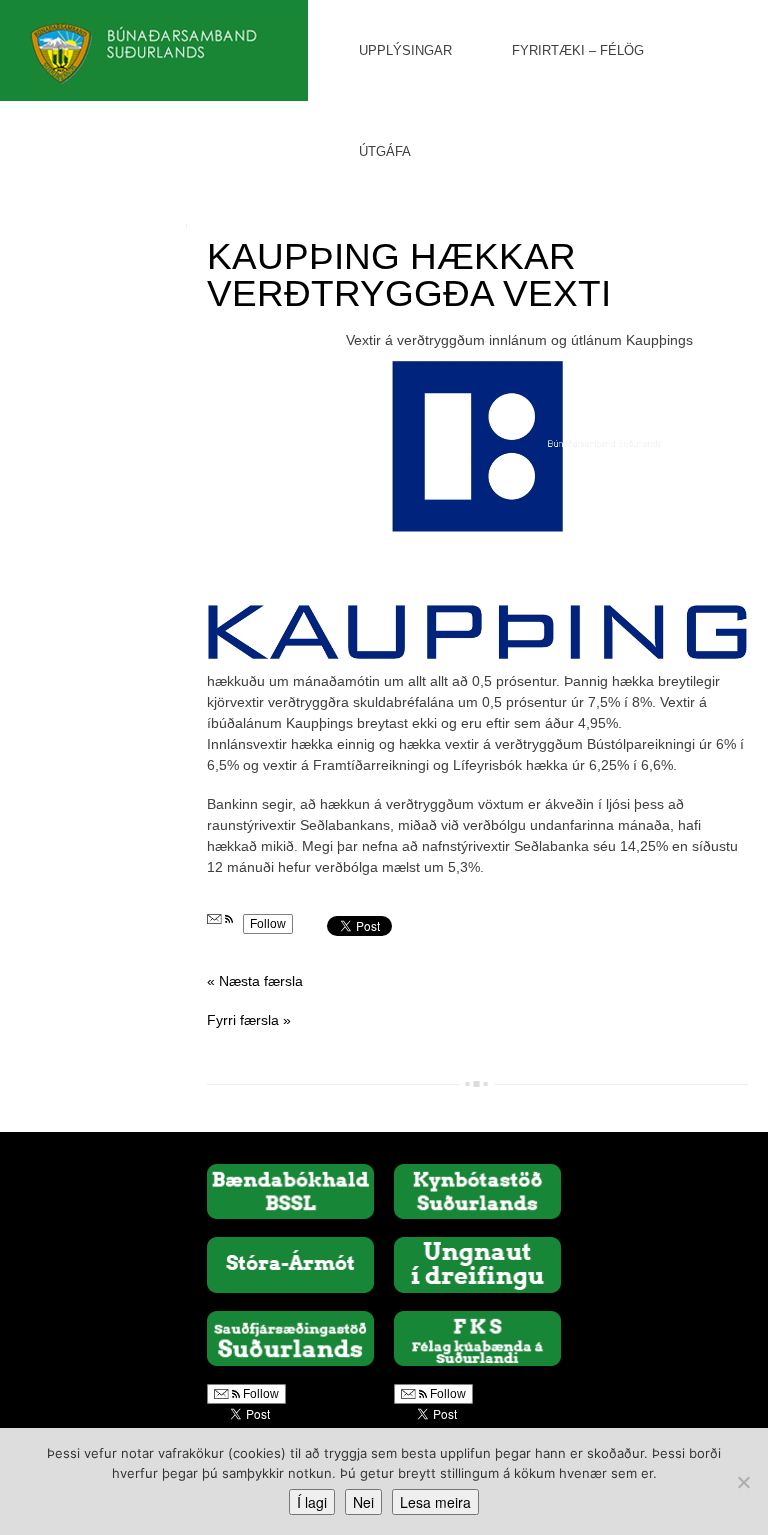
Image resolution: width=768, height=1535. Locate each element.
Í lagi (312, 1502)
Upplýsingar (405, 50)
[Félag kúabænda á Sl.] (477, 1338)
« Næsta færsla (255, 981)
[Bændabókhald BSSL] (290, 1190)
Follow (268, 924)
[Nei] (743, 1482)
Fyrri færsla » (249, 1020)
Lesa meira (435, 1502)
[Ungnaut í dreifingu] (477, 1264)
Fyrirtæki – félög (578, 50)
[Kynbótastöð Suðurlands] (477, 1190)
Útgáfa (385, 151)
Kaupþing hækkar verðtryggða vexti (409, 275)
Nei (363, 1502)
